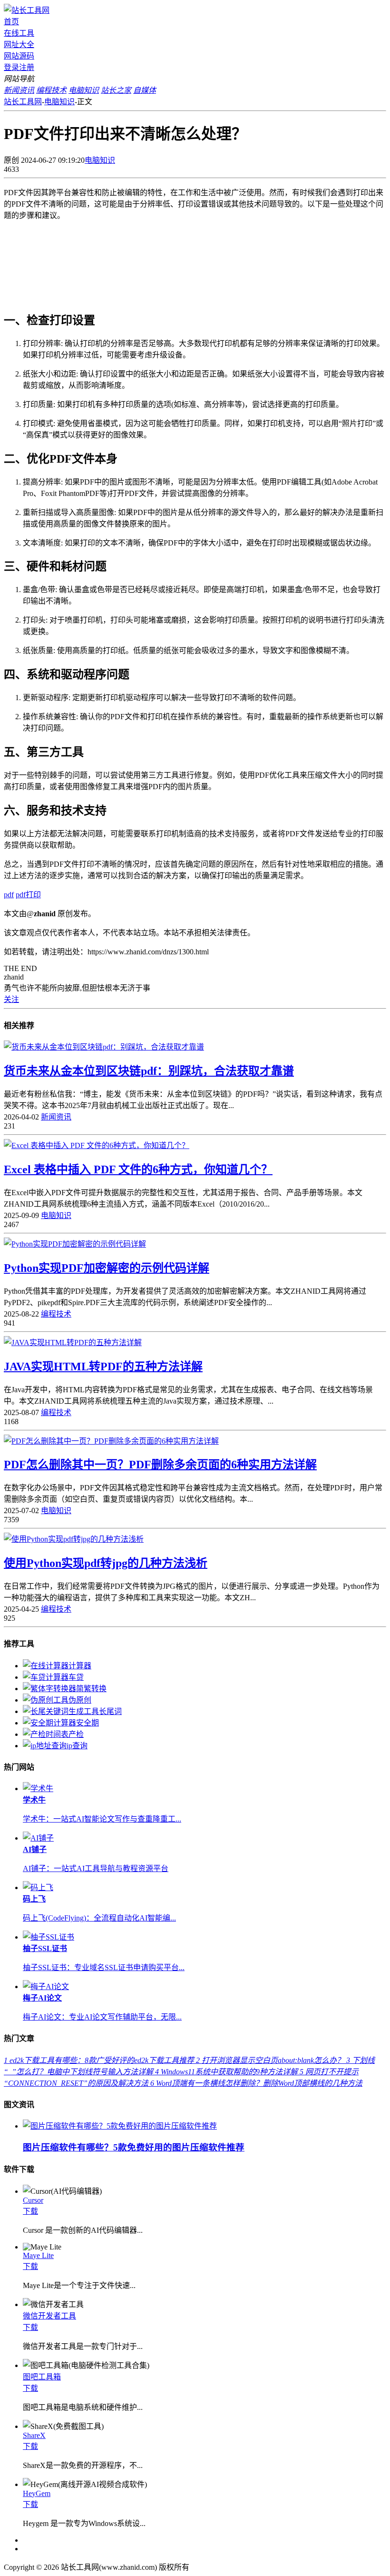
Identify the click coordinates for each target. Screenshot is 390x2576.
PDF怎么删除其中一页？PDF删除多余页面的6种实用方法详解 (160, 1465)
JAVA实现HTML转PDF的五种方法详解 (103, 1367)
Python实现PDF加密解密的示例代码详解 (107, 1268)
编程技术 (56, 1314)
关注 (11, 999)
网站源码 (19, 56)
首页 (11, 22)
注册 (27, 67)
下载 (30, 2211)
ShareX (34, 2435)
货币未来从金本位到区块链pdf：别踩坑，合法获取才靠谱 (149, 1071)
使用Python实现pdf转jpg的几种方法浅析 (106, 1563)
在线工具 (19, 33)
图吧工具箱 (42, 2377)
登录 (11, 67)
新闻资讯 (56, 1117)
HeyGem (37, 2493)
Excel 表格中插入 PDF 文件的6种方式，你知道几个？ (138, 1169)
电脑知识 (59, 102)
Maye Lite (38, 2255)
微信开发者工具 (49, 2316)
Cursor (33, 2200)
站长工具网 (23, 102)
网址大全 (19, 45)
